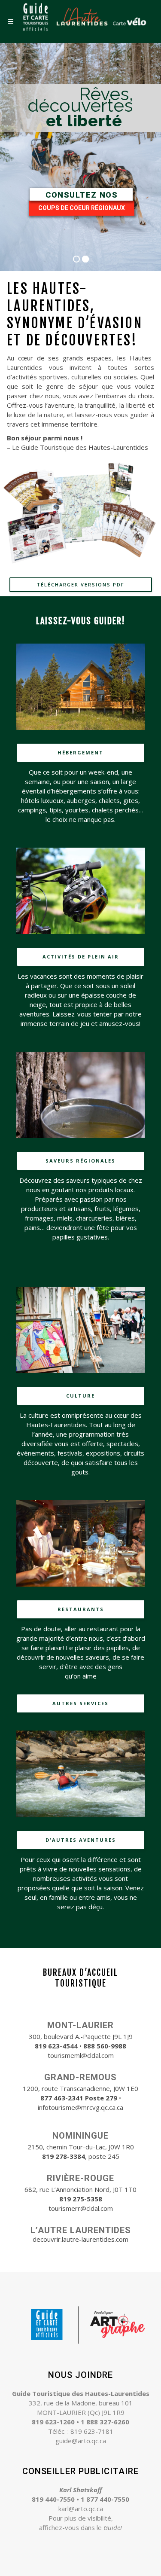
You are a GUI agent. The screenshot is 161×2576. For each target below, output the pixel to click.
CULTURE (80, 1396)
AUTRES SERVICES (80, 1703)
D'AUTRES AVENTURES (81, 1840)
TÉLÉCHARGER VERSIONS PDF (80, 584)
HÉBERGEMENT (80, 752)
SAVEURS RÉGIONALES (80, 1161)
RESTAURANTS (81, 1609)
